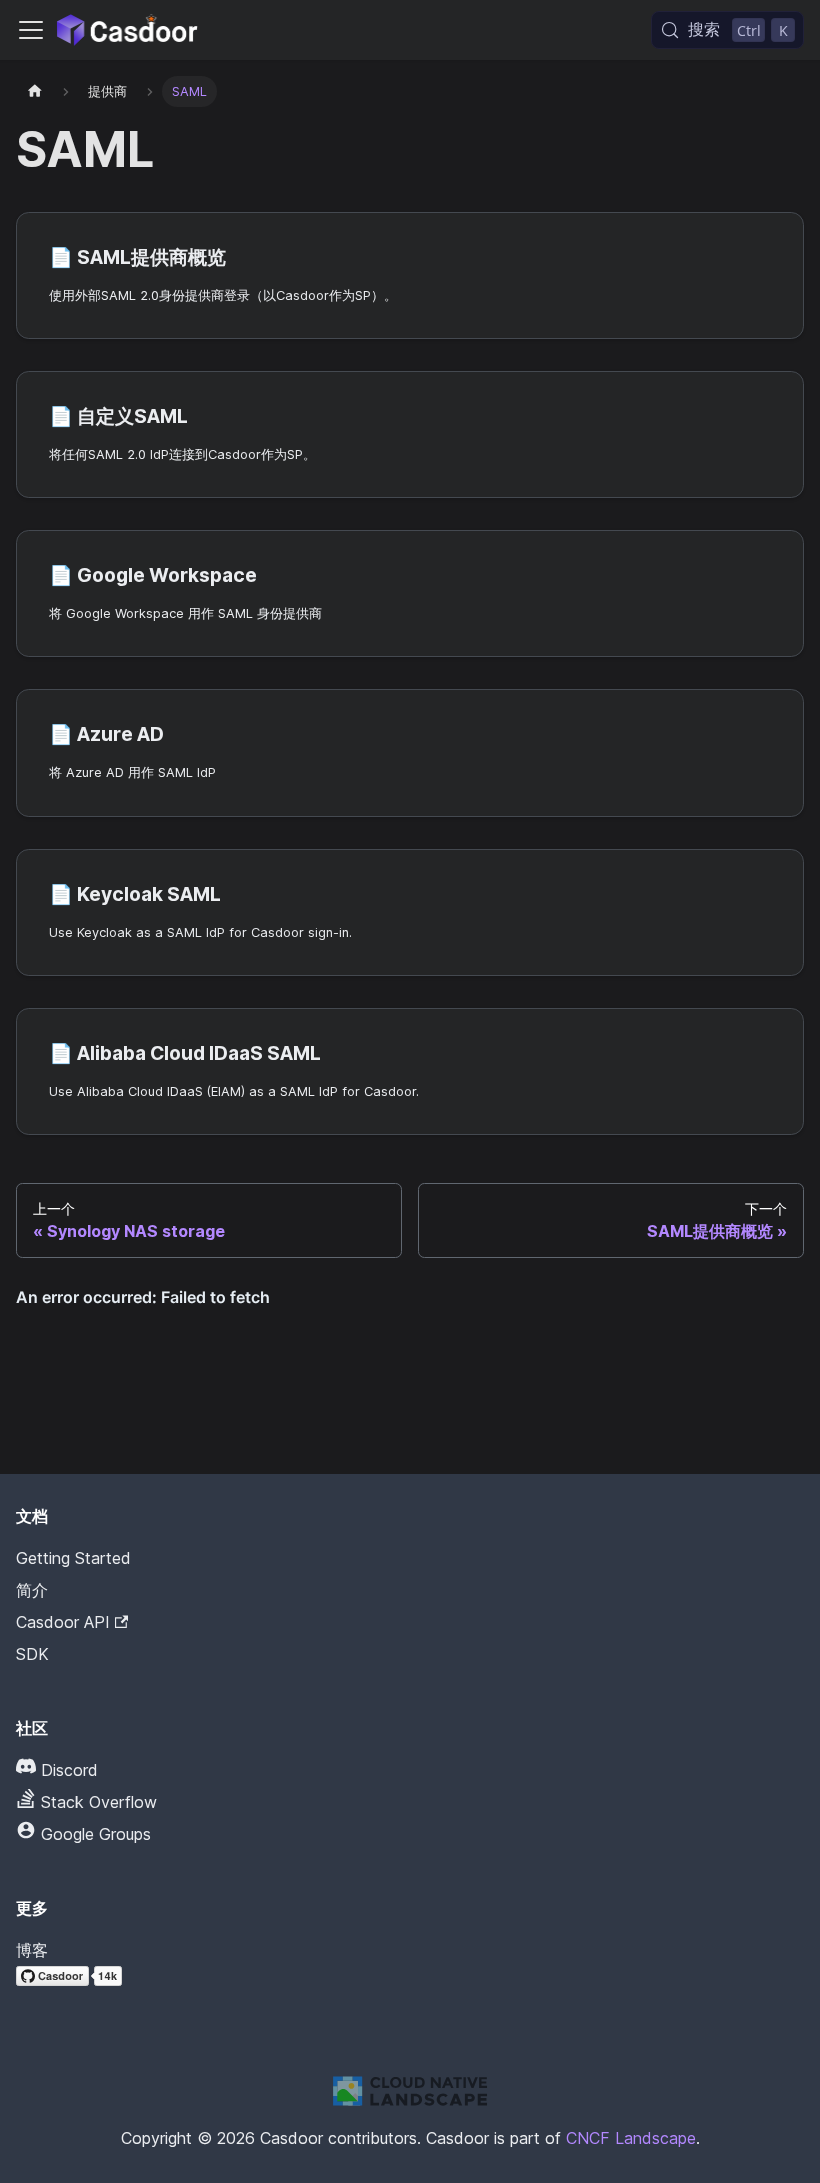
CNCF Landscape (631, 2138)
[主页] (35, 91)
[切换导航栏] (31, 30)
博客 (32, 1950)
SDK (32, 1654)
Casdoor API (63, 1622)
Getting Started (73, 1558)
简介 (32, 1590)
